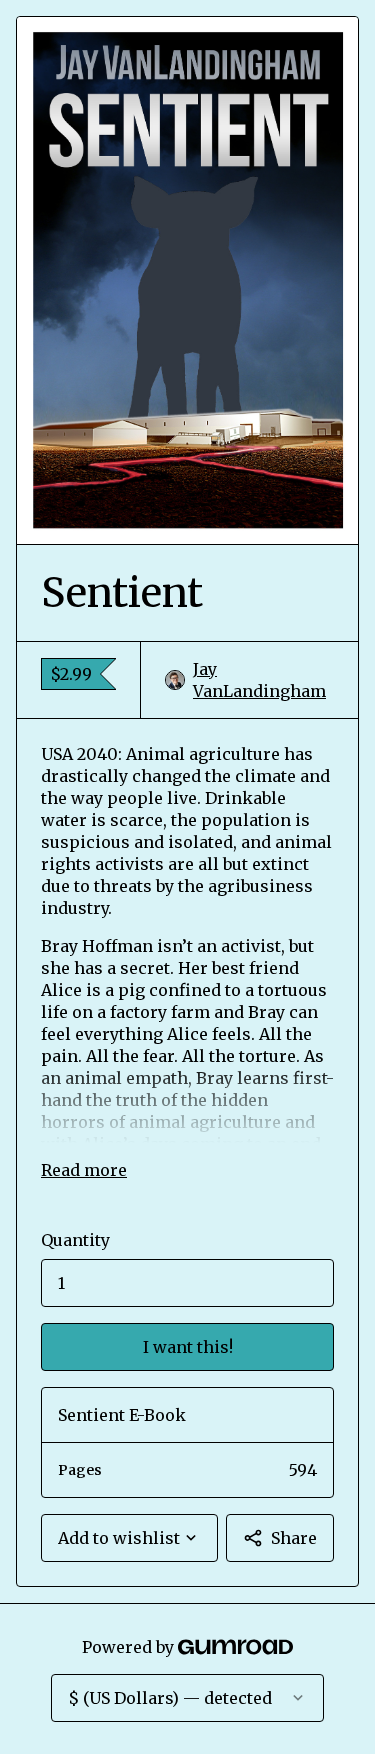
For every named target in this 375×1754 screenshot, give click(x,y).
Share (294, 1538)
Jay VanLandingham (259, 680)
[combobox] (129, 1538)
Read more (84, 1170)
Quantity (75, 1240)
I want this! (188, 1347)
